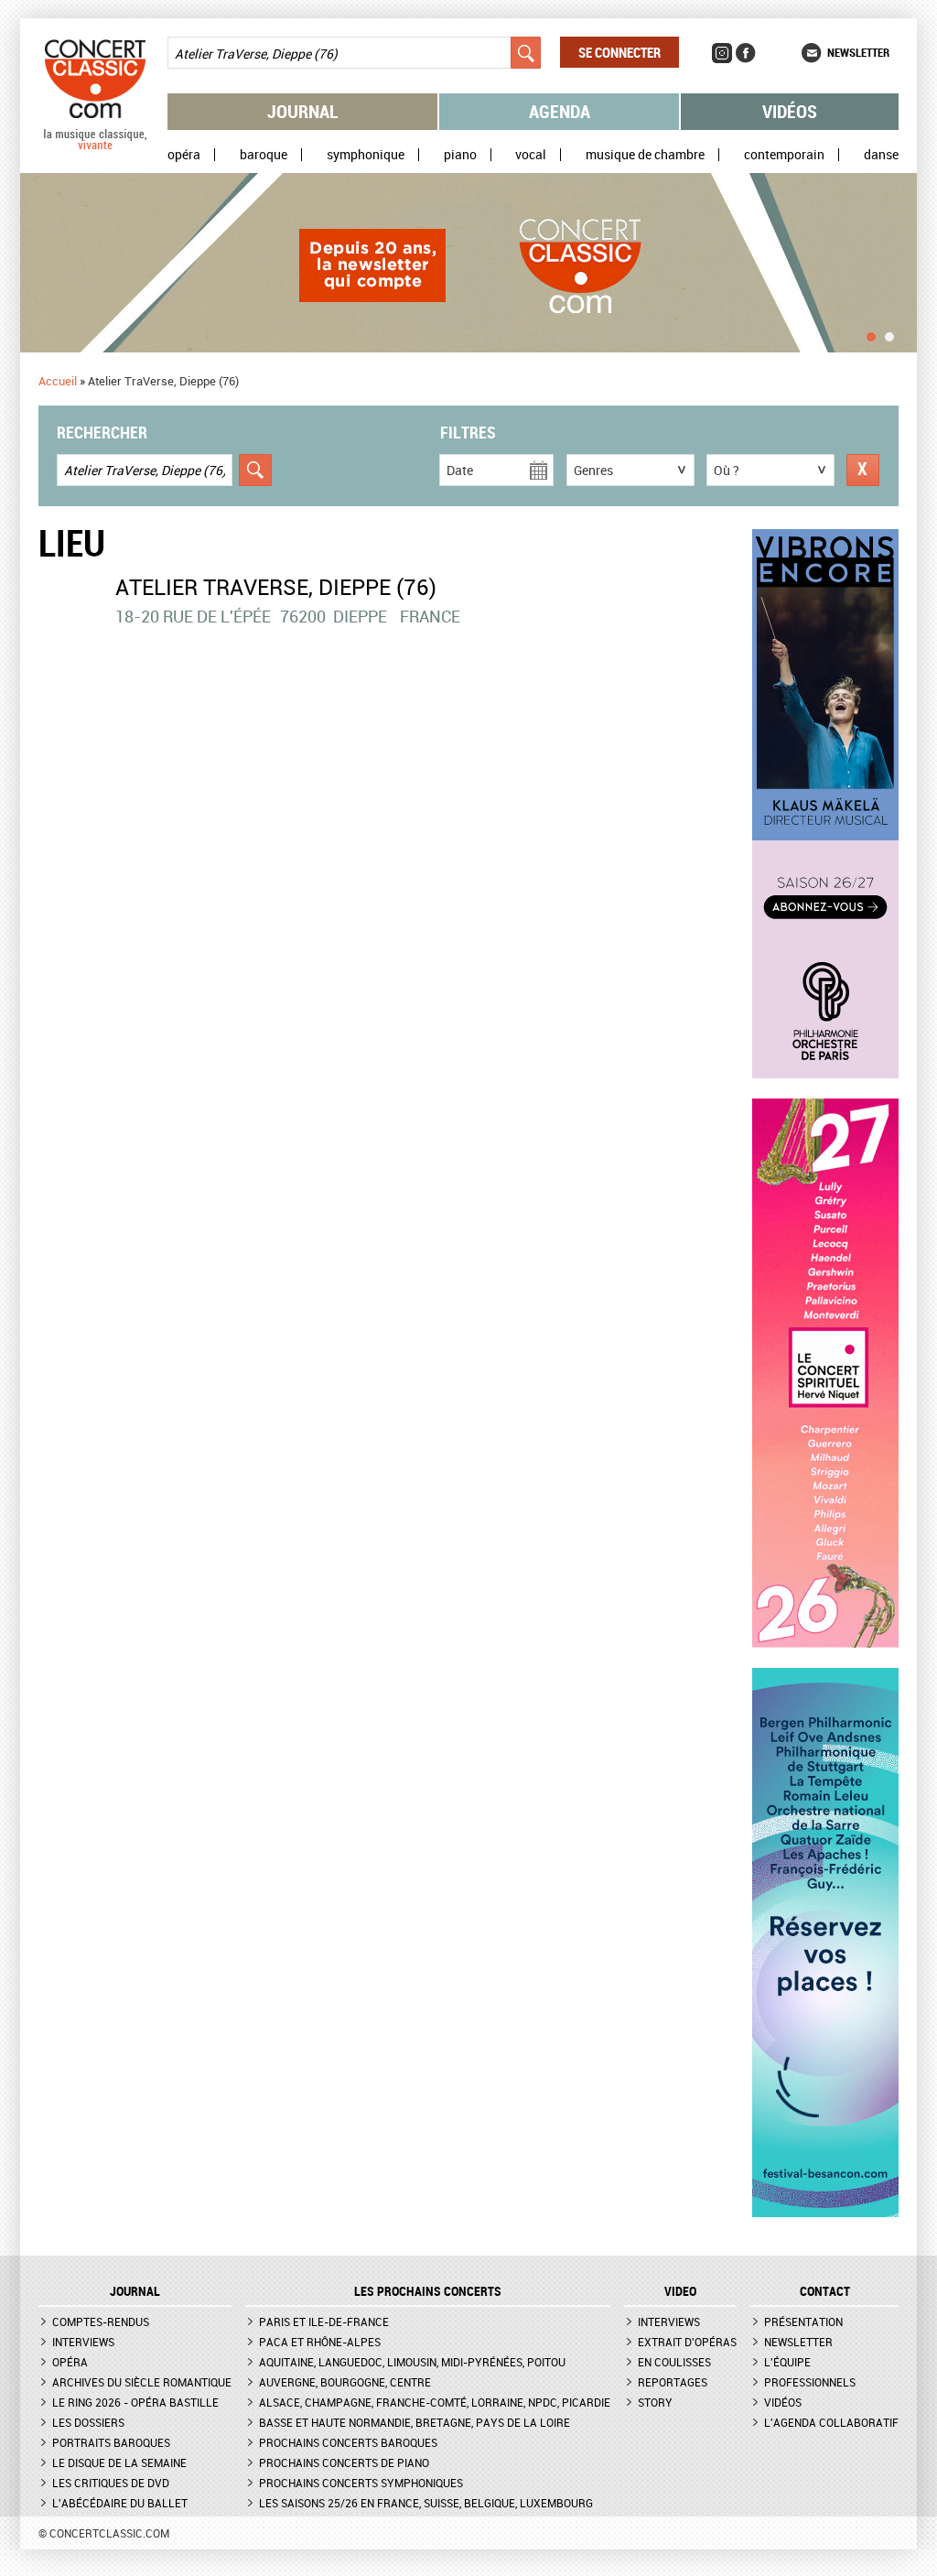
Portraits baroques (111, 2442)
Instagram (722, 53)
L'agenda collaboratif (831, 2422)
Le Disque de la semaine (119, 2462)
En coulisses (674, 2362)
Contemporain (784, 155)
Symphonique (366, 155)
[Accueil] (95, 146)
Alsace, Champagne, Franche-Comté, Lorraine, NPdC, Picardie (435, 2402)
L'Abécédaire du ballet (120, 2503)
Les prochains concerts (428, 2291)
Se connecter (619, 52)
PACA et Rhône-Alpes (320, 2342)
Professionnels (810, 2382)
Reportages (673, 2382)
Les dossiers (88, 2422)
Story (655, 2402)
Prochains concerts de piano (344, 2462)
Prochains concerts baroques (348, 2442)
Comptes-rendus (101, 2322)
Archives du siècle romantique (142, 2382)
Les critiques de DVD (111, 2483)
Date (460, 470)
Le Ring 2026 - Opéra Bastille (135, 2402)
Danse (881, 155)
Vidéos (790, 111)
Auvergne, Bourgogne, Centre (345, 2382)
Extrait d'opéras (687, 2342)
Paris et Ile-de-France (324, 2322)
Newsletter (858, 52)
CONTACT (825, 2291)
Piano (460, 155)
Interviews (83, 2342)
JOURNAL (135, 2291)
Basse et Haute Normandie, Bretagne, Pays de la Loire (415, 2422)
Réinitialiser (863, 470)
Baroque (264, 155)
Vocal (531, 155)
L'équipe (787, 2362)
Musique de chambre (645, 155)
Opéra (184, 155)
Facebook (746, 53)
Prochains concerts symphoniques (361, 2483)
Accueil (58, 381)
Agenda (560, 111)
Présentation (803, 2322)
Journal (303, 111)
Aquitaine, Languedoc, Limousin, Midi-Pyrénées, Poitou (412, 2362)
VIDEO (680, 2291)
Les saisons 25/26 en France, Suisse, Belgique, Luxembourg (426, 2503)
